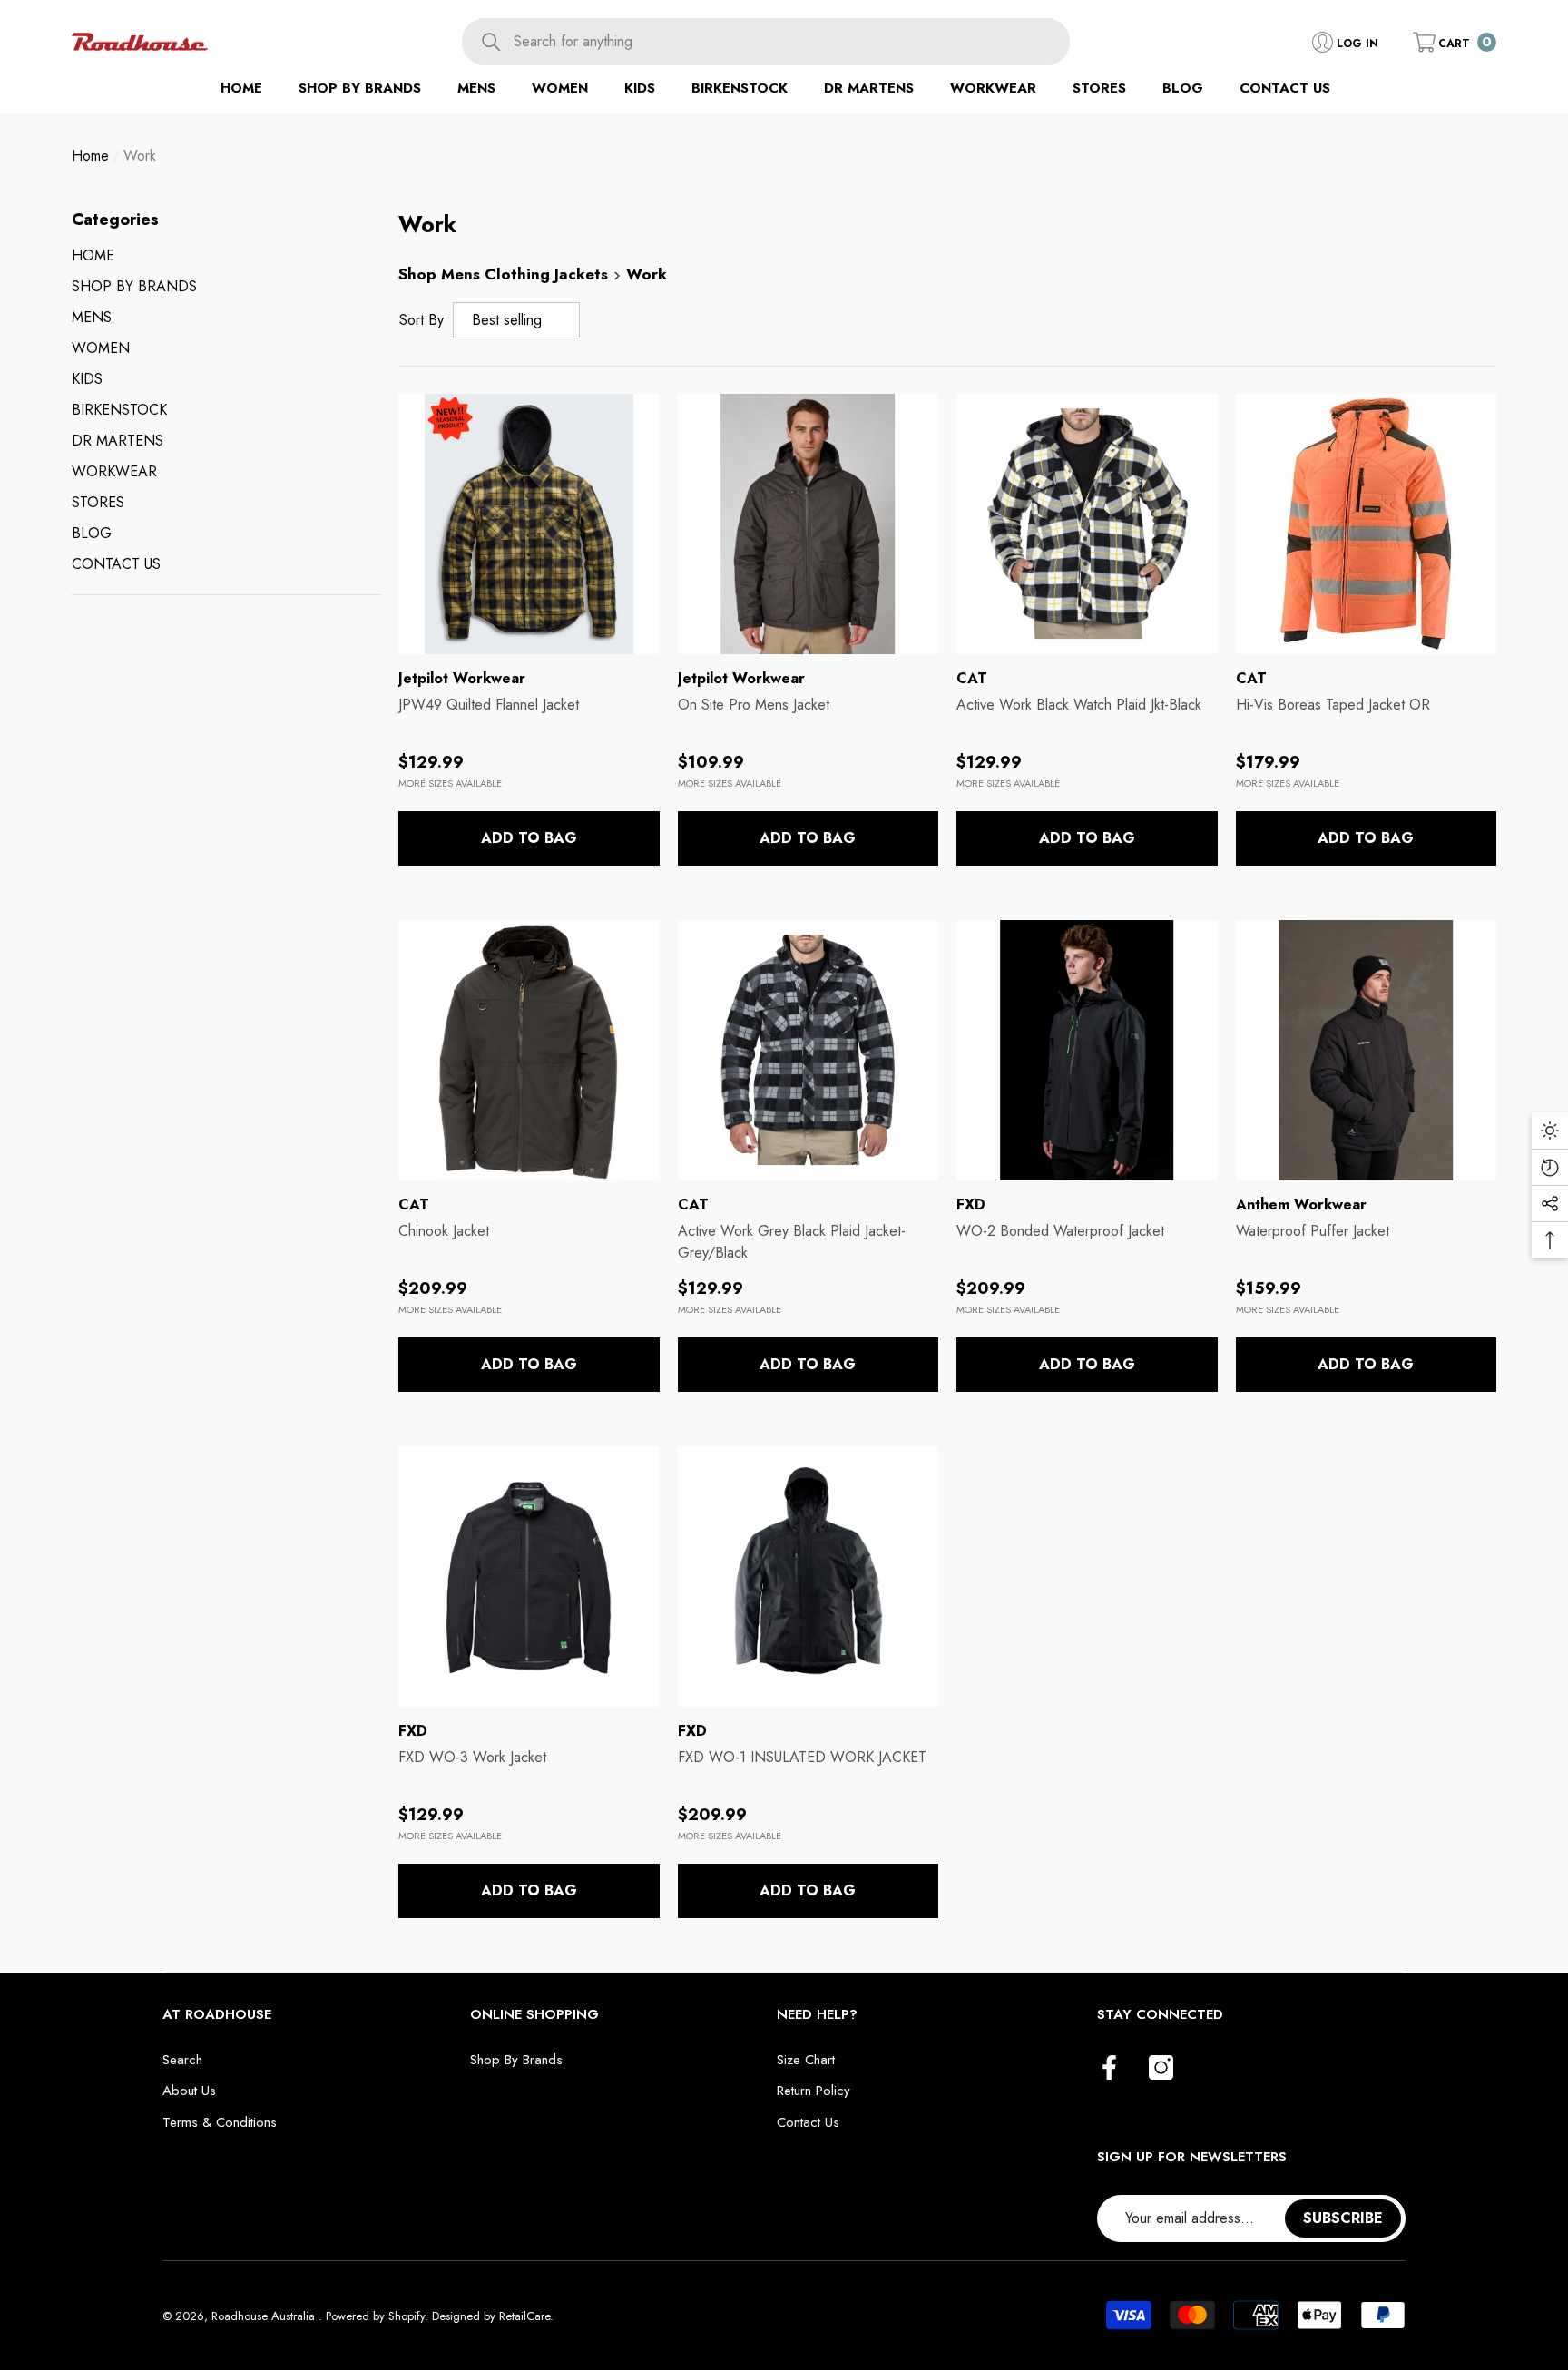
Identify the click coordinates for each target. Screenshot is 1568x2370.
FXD (971, 1205)
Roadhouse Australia (265, 2316)
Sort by (421, 320)
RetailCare (524, 2316)
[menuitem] (226, 256)
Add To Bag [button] (529, 838)
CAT (972, 678)
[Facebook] (1109, 2069)
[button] (1455, 42)
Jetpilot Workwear (462, 678)
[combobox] (791, 42)
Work (140, 156)
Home (90, 156)
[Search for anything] (766, 42)
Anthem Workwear (1301, 1205)
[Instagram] (1161, 2069)
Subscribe (1343, 2218)
